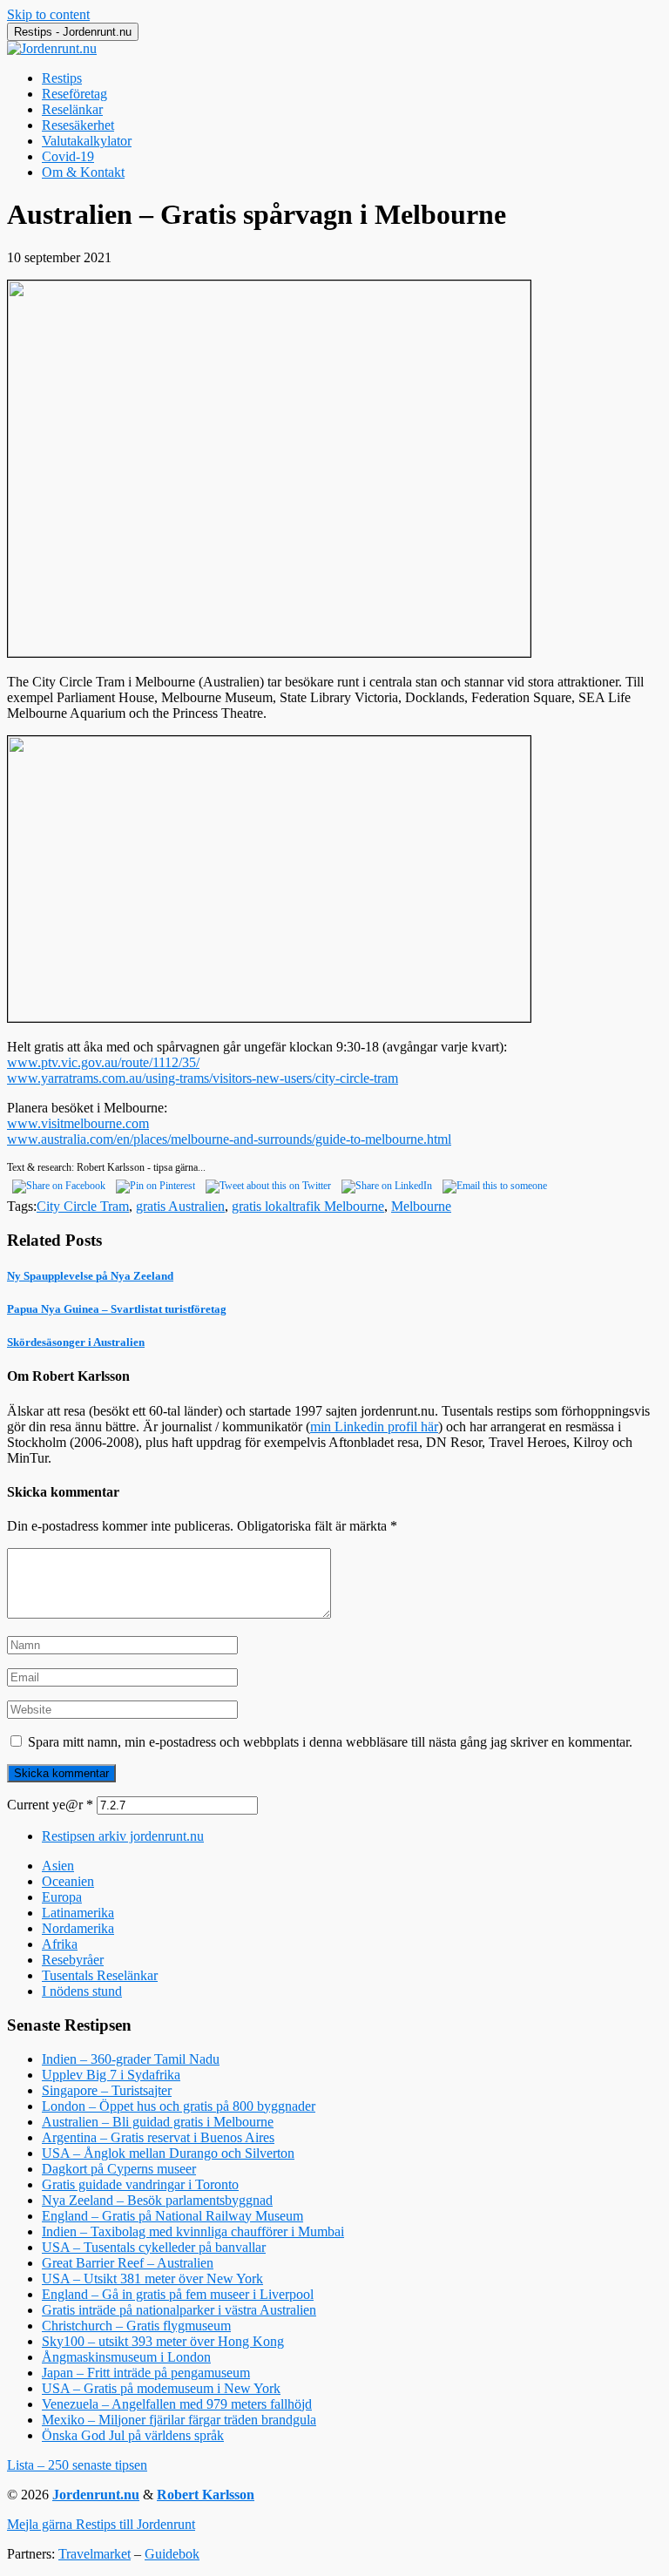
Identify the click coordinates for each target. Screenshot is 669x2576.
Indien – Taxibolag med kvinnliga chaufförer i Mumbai (193, 2231)
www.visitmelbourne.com (78, 1123)
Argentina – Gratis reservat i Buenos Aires (158, 2137)
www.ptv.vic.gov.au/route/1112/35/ (103, 1062)
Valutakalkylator (87, 141)
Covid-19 (68, 156)
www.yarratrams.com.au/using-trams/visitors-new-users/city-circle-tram (203, 1078)
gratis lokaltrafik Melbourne (308, 1206)
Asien (58, 1866)
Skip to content (48, 14)
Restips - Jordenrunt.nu (73, 32)
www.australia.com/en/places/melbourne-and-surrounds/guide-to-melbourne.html (229, 1139)
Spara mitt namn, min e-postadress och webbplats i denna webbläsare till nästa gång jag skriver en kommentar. (330, 1742)
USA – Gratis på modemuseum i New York (161, 2388)
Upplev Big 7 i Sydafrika (111, 2075)
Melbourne (421, 1206)
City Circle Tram (83, 1206)
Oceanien (68, 1881)
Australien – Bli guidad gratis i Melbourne (158, 2122)
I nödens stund (82, 1991)
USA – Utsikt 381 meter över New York (152, 2279)
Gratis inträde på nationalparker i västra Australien (179, 2310)
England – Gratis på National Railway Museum (172, 2216)
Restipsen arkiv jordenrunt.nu (123, 1836)
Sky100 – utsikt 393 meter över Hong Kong (163, 2341)
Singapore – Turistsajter (107, 2090)
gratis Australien (180, 1206)
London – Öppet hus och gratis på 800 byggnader (179, 2106)
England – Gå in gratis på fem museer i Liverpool (178, 2294)
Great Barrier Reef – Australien (128, 2263)
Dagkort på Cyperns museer (119, 2169)
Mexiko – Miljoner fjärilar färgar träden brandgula (179, 2420)
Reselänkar (72, 109)
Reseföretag (74, 94)
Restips (62, 78)
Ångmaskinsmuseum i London (126, 2357)
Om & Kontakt (83, 172)
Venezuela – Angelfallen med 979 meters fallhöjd (177, 2404)
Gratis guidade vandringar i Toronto (140, 2184)
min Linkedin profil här (374, 1427)
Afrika (60, 1944)
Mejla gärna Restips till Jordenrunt (101, 2524)
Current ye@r (50, 1805)
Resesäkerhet (78, 125)
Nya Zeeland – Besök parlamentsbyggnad (157, 2200)
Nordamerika (78, 1928)
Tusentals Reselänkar (100, 1975)
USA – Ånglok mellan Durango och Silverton (168, 2153)
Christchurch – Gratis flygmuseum (136, 2326)
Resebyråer (73, 1960)
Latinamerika (78, 1913)
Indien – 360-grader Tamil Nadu (131, 2059)
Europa (62, 1897)
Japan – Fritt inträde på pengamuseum (146, 2373)
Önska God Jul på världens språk (133, 2435)
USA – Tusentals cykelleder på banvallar (154, 2247)
